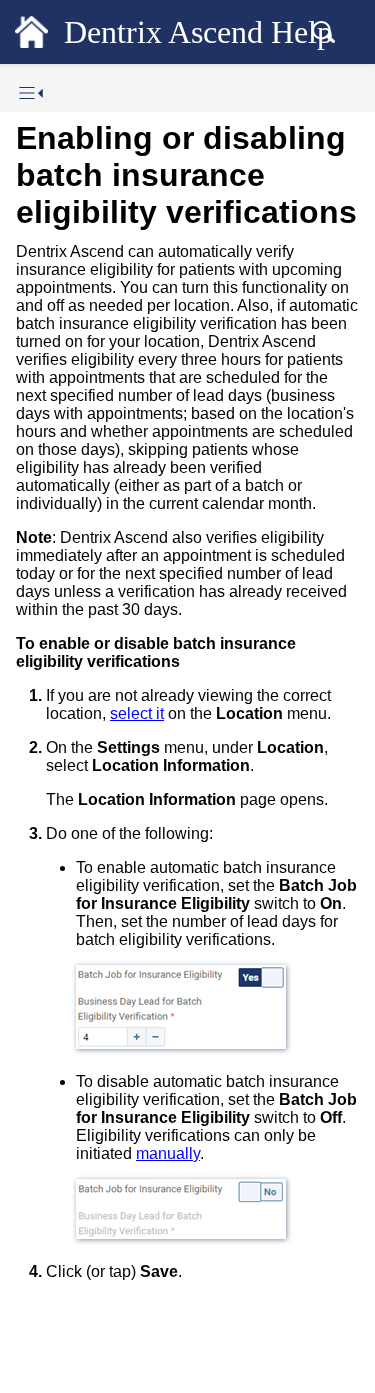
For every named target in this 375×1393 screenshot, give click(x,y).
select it (137, 713)
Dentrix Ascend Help (198, 32)
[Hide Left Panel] (31, 93)
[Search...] (323, 32)
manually (168, 1153)
